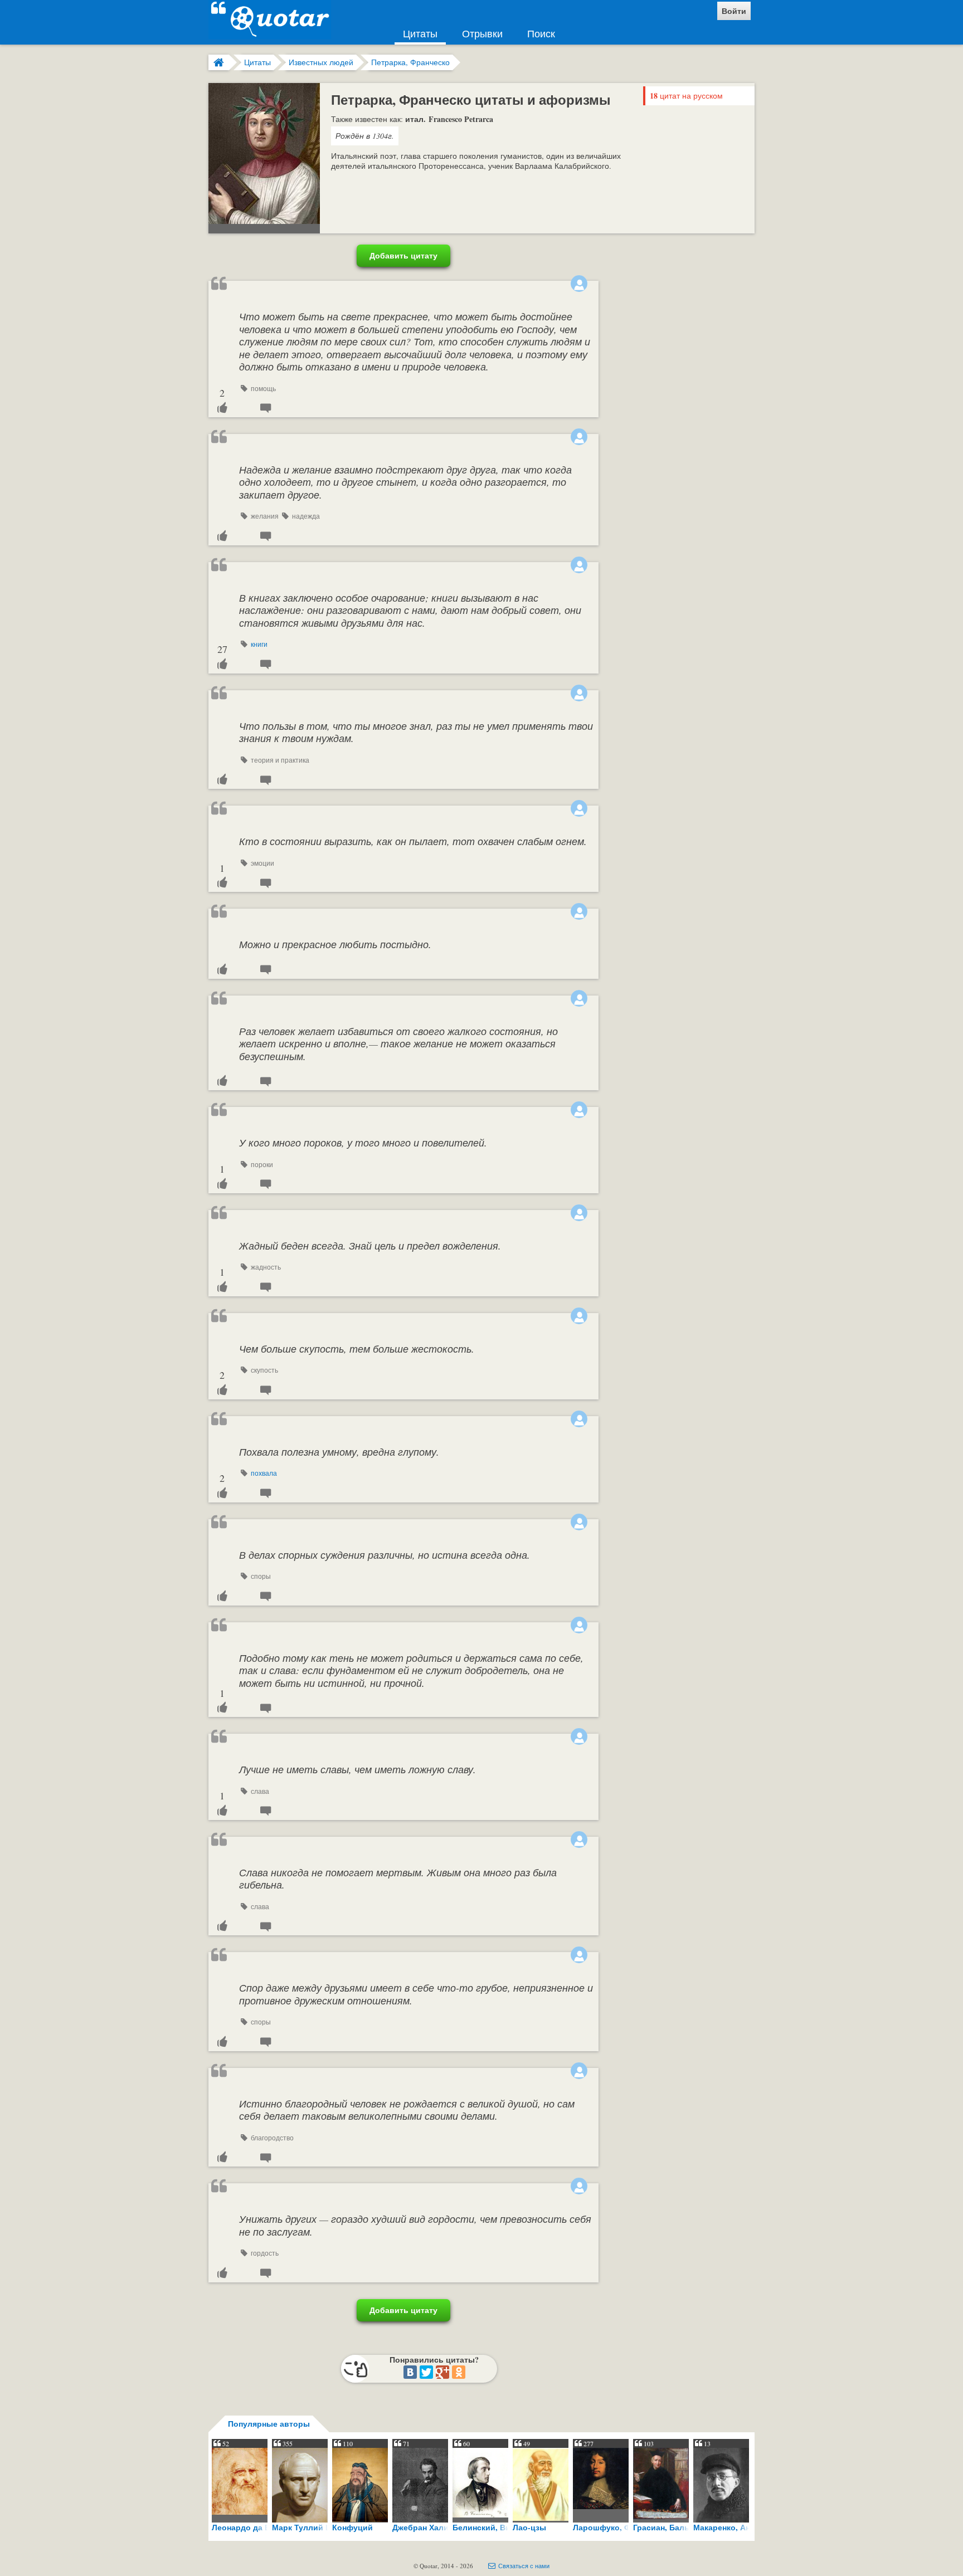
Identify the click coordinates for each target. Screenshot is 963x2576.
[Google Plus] (442, 2372)
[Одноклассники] (459, 2372)
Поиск (541, 33)
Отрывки (482, 33)
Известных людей (321, 62)
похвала (264, 1473)
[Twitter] (426, 2372)
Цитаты (420, 33)
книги (259, 644)
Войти (734, 11)
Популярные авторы (269, 2424)
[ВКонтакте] (410, 2372)
